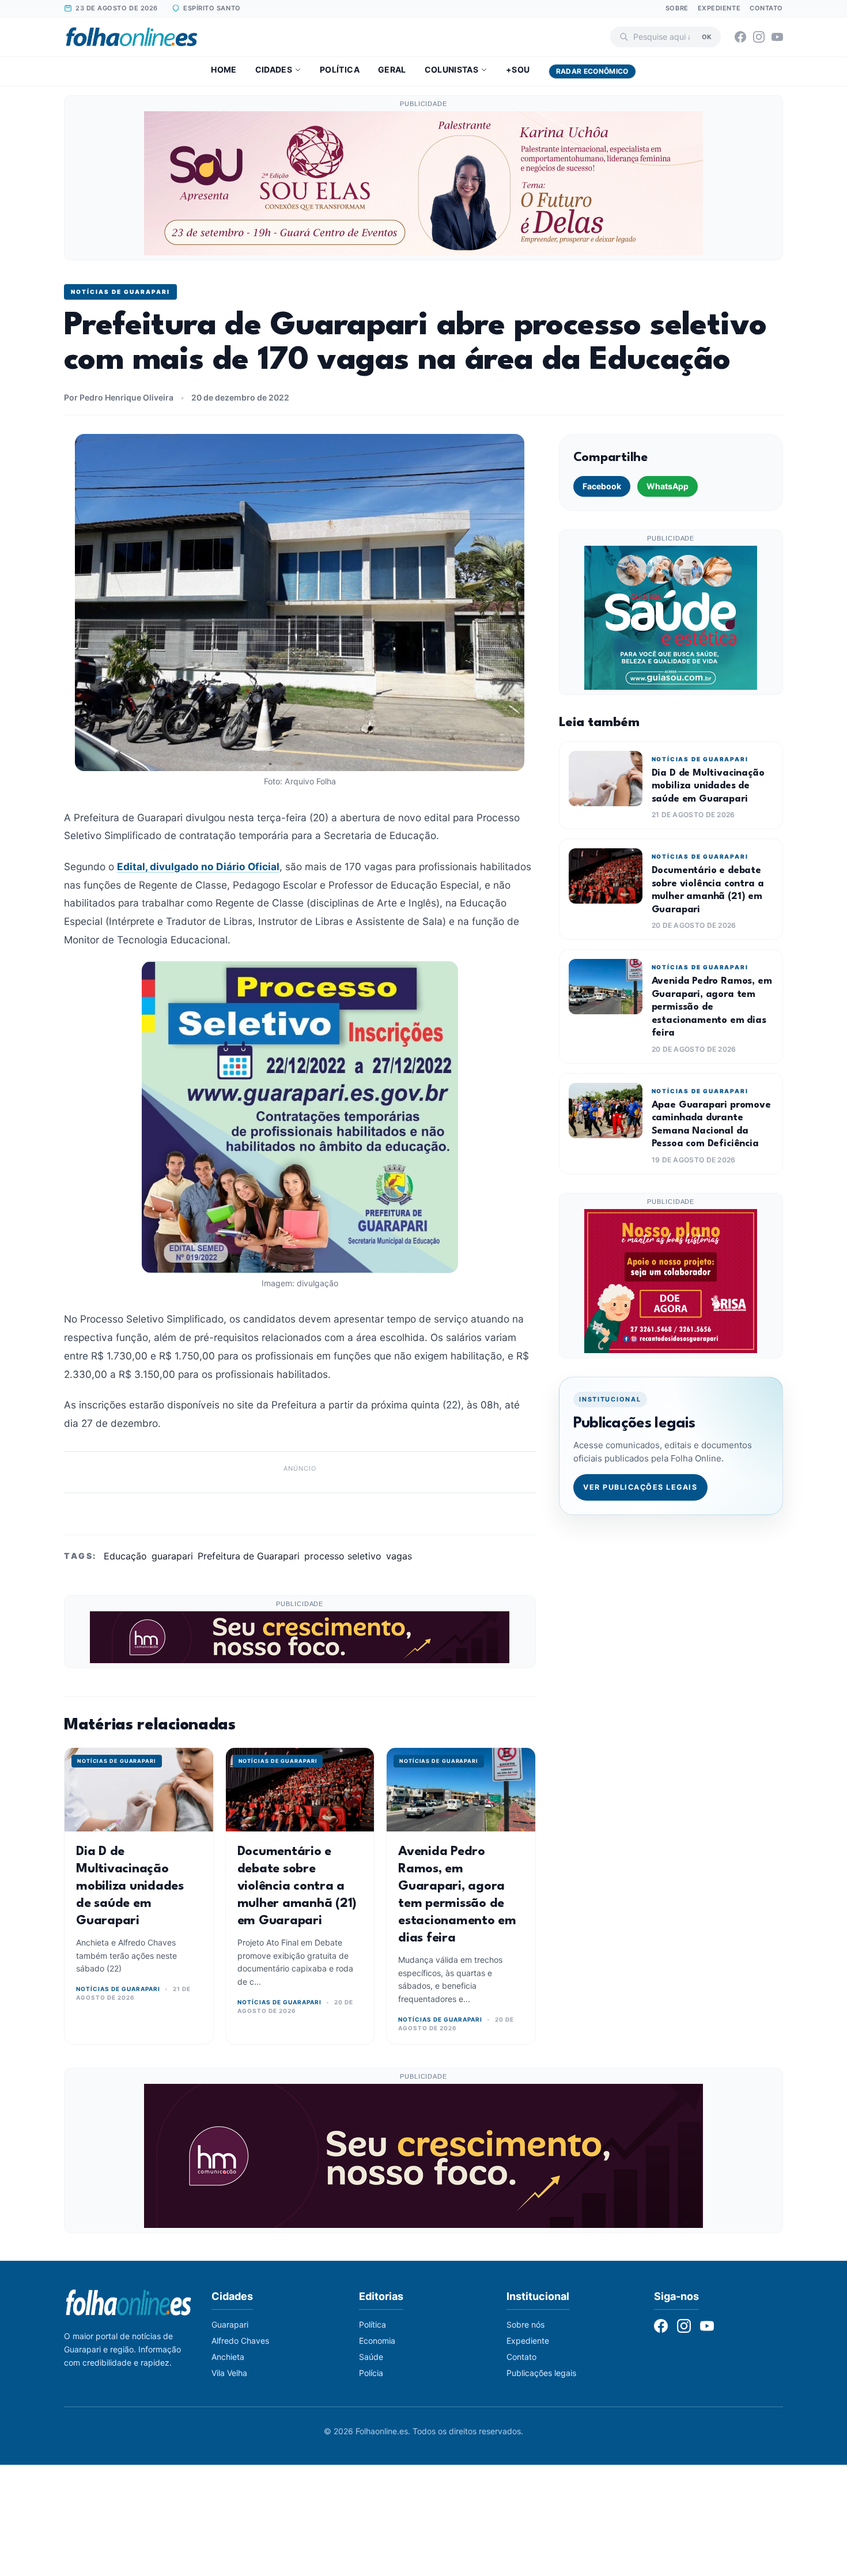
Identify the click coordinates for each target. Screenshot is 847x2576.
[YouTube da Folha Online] (777, 37)
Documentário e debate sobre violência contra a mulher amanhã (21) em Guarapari (297, 1886)
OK (707, 36)
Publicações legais (541, 2373)
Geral (392, 69)
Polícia (371, 2373)
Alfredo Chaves (240, 2341)
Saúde (371, 2357)
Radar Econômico (592, 71)
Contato (766, 8)
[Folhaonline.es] (132, 37)
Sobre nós (525, 2324)
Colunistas (452, 69)
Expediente (719, 8)
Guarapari (230, 2324)
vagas (399, 1556)
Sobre (677, 8)
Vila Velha (229, 2373)
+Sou (518, 69)
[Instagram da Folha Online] (759, 37)
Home (224, 69)
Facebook (602, 486)
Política (340, 69)
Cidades (274, 69)
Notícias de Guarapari (120, 292)
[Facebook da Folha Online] (740, 37)
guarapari (172, 1556)
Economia (377, 2341)
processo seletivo (343, 1556)
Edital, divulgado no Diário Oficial (198, 866)
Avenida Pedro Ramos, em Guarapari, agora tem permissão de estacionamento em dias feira (712, 1007)
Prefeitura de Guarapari (249, 1556)
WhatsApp (668, 486)
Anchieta (228, 2357)
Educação (125, 1556)
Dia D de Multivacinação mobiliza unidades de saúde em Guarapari (130, 1886)
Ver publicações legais (640, 1487)
